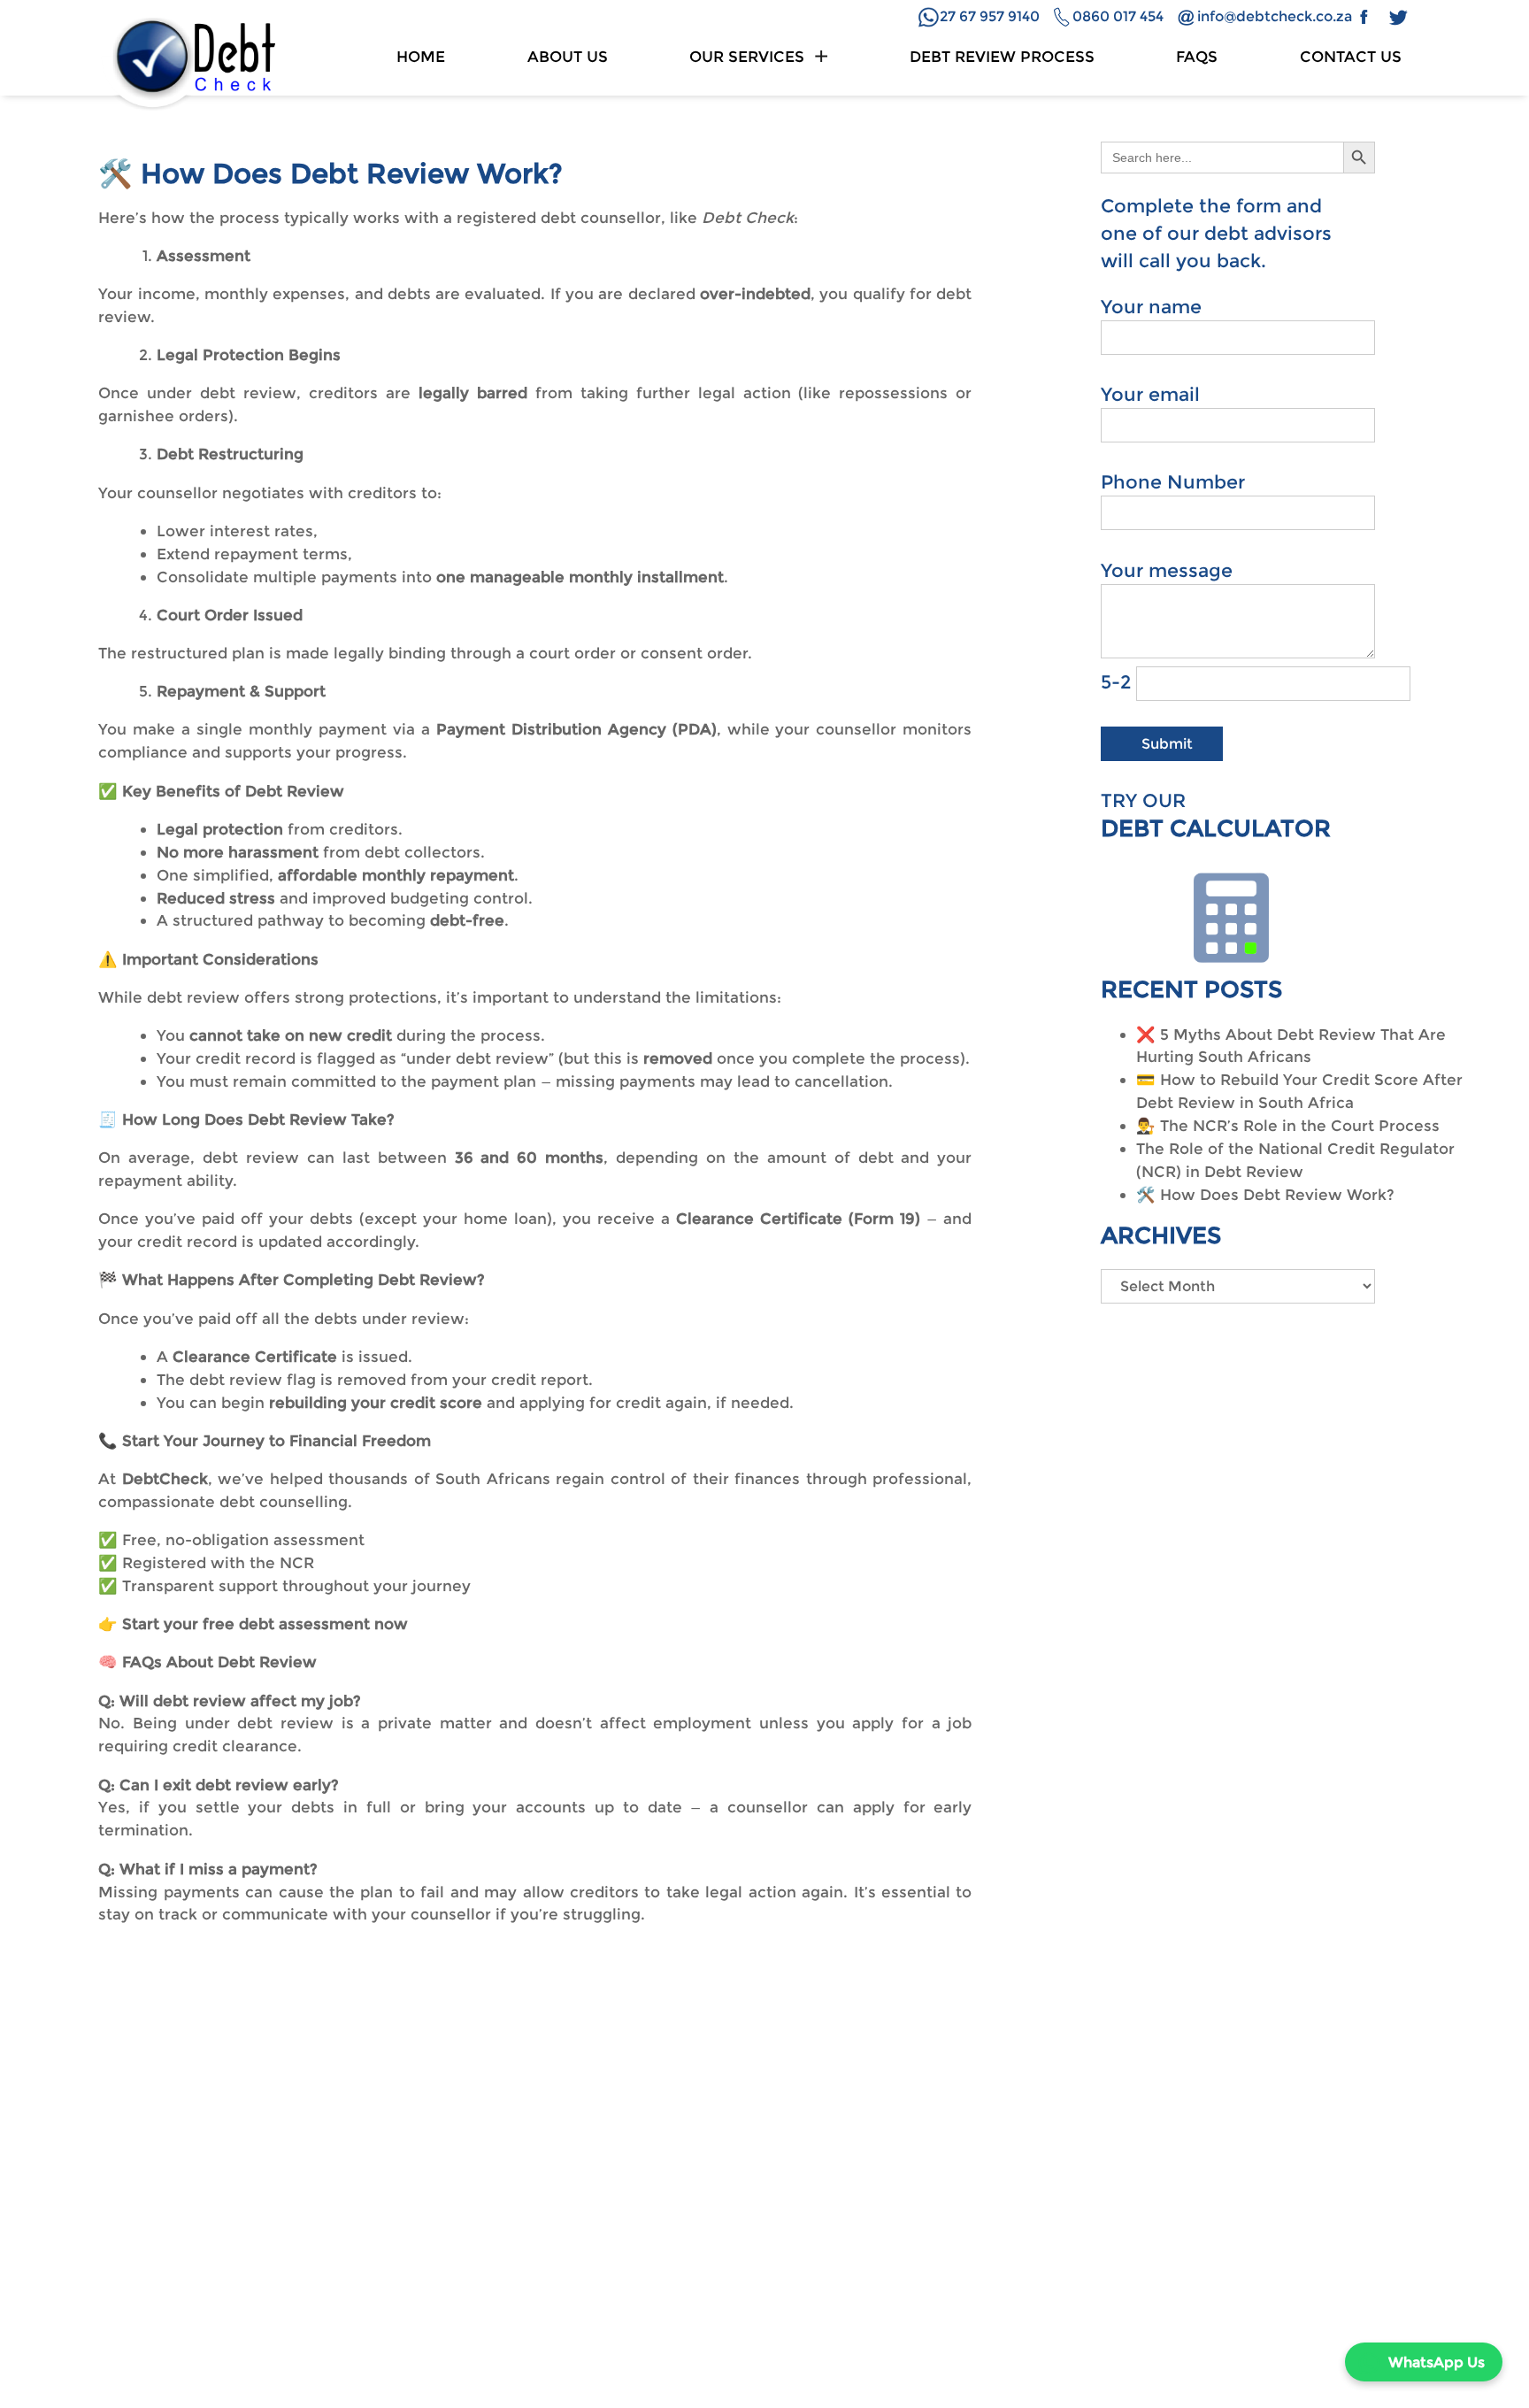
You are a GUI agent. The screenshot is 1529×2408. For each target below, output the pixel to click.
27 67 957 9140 (989, 16)
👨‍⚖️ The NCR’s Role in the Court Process (1288, 1125)
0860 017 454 (1118, 16)
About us (568, 56)
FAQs (1197, 56)
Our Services (747, 56)
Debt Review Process (1002, 56)
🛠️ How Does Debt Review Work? (1265, 1194)
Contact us (1351, 56)
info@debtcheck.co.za (1274, 16)
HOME (421, 56)
